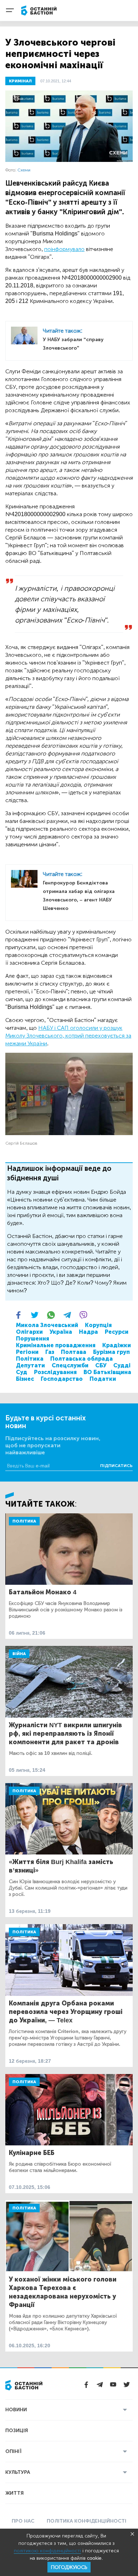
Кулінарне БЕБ (32, 2153)
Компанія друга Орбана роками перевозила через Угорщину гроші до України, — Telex (66, 2012)
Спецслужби (70, 1365)
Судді (122, 1365)
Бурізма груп (111, 1352)
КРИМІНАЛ (20, 81)
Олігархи (29, 1332)
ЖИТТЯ (15, 2493)
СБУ (101, 1365)
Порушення (33, 1339)
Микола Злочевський (47, 1325)
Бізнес (25, 1379)
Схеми (24, 170)
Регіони (27, 1352)
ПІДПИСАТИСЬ (116, 1466)
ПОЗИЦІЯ (17, 2431)
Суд (22, 1372)
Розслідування (55, 1372)
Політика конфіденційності (87, 2521)
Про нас (23, 2521)
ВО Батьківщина (107, 1372)
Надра (88, 1332)
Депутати (30, 1365)
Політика (30, 1359)
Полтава (74, 1352)
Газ (50, 1352)
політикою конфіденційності (47, 2551)
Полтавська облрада (82, 1359)
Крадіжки (117, 1345)
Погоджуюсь (69, 2567)
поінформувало (64, 249)
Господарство (62, 1379)
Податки (103, 1379)
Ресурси (117, 1332)
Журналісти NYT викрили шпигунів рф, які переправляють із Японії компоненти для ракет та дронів (65, 1734)
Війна (19, 1654)
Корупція (98, 1325)
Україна (61, 1332)
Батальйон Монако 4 (43, 1592)
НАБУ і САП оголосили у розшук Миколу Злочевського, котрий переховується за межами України (68, 1036)
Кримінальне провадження (56, 1345)
